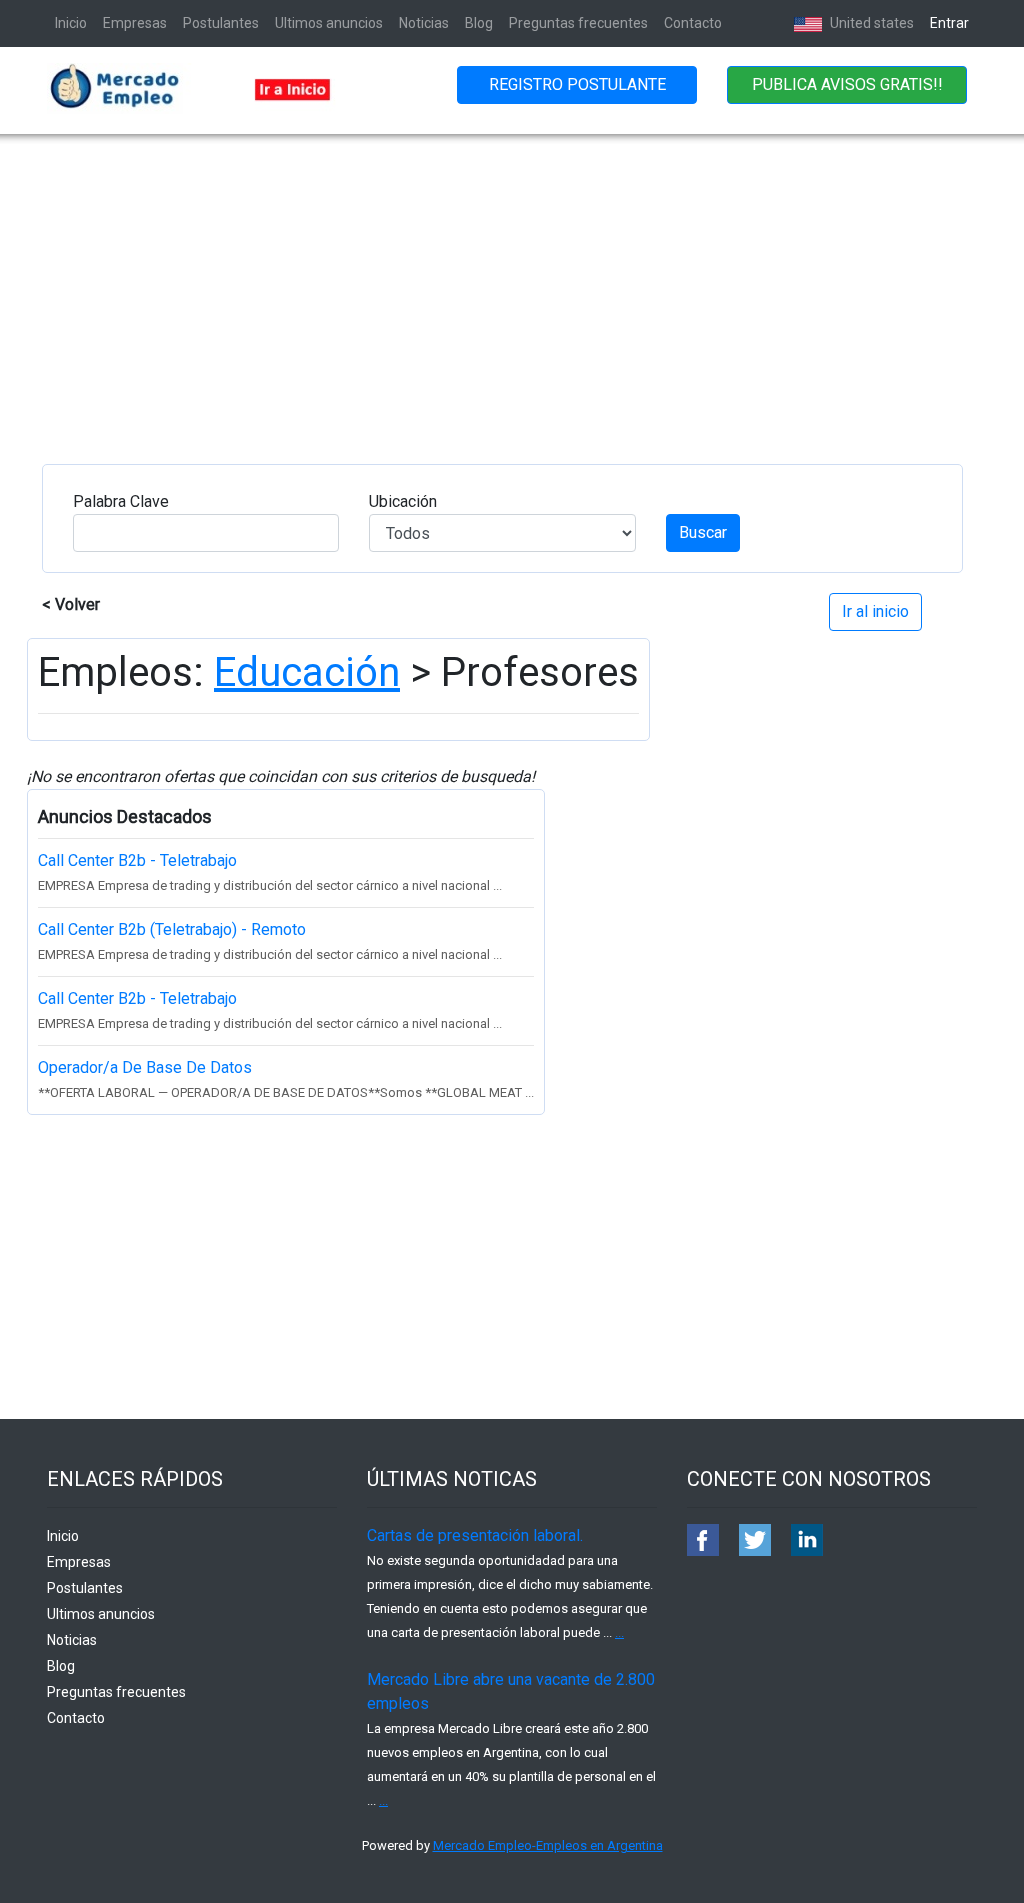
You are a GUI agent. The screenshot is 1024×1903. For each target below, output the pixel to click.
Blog (479, 23)
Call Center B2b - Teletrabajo (137, 860)
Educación (307, 672)
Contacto (693, 23)
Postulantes (221, 23)
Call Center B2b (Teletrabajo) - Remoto (172, 929)
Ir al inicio (875, 611)
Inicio (71, 23)
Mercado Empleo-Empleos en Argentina (548, 1845)
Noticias (424, 23)
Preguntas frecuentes (578, 23)
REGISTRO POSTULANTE (577, 84)
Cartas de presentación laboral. (475, 1535)
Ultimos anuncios (329, 23)
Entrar (949, 23)
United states (870, 23)
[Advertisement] (512, 284)
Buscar (703, 532)
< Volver (71, 604)
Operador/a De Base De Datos (145, 1067)
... (619, 1632)
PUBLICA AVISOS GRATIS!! (847, 84)
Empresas (135, 23)
